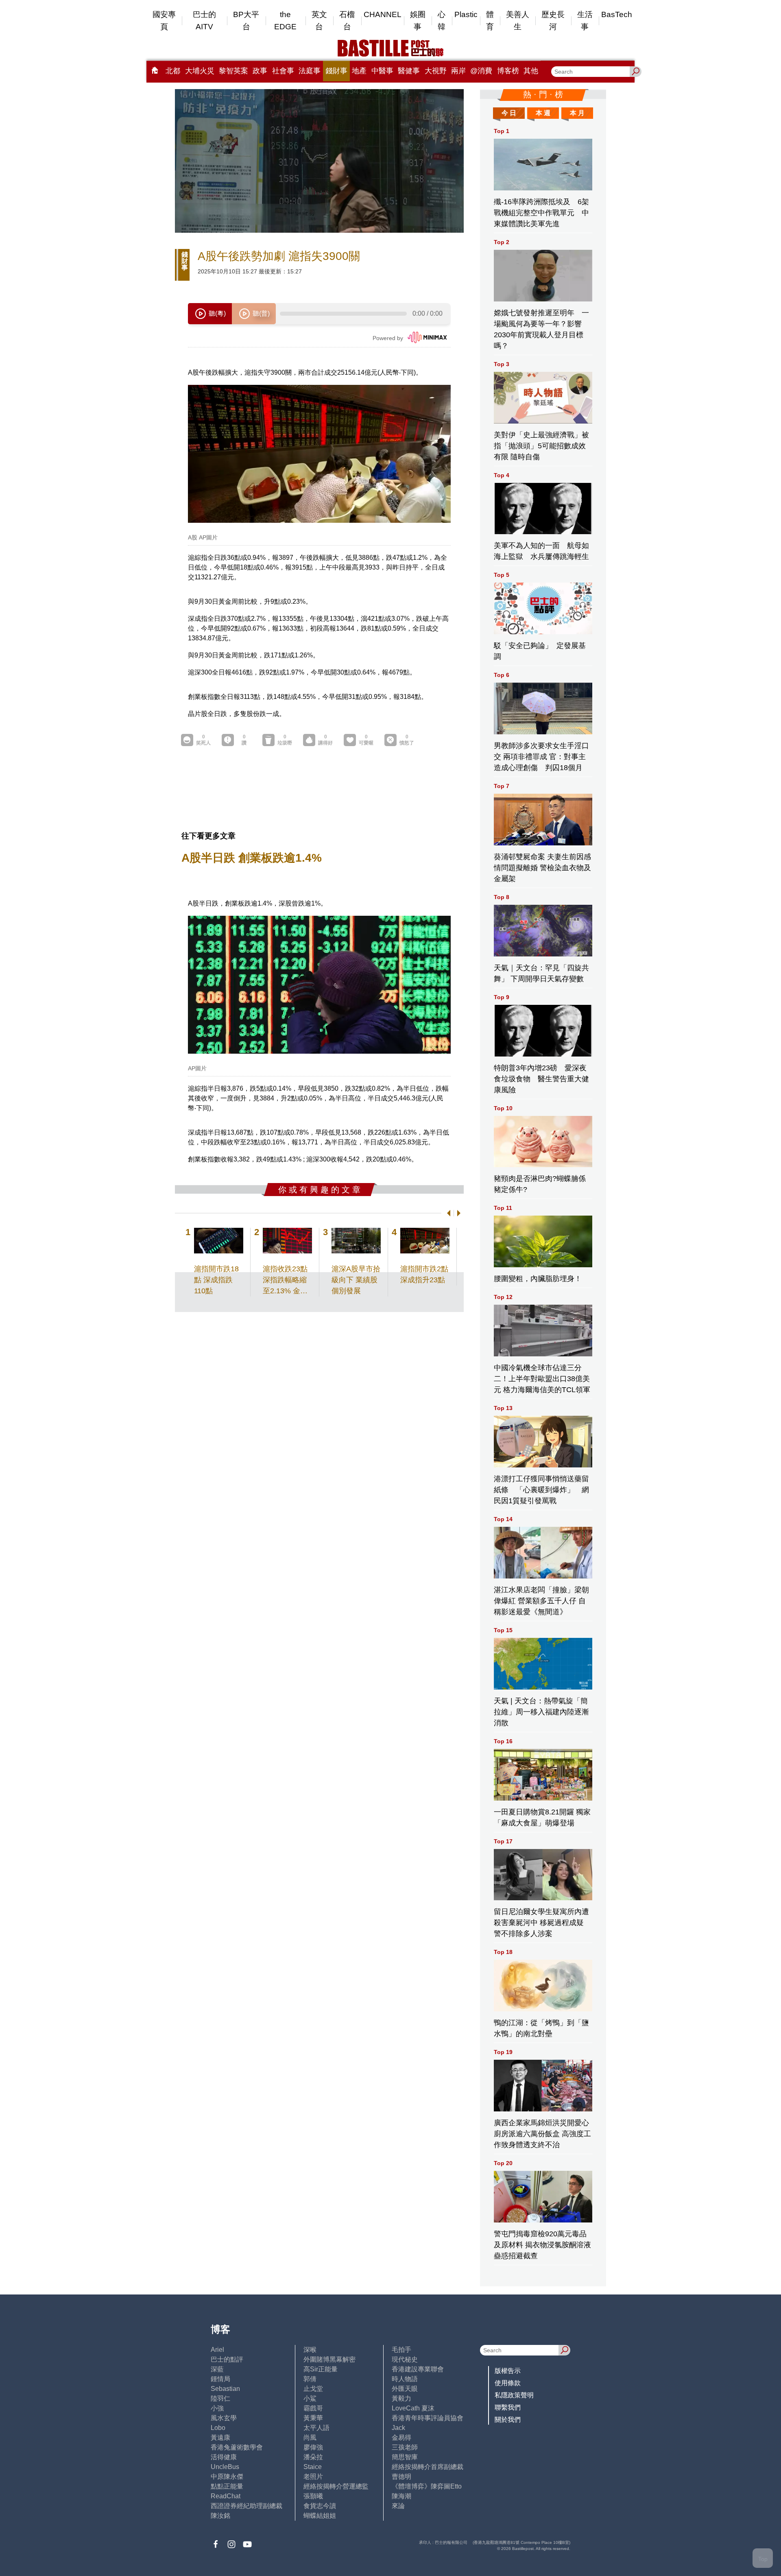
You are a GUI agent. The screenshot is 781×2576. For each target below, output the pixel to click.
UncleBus (225, 2467)
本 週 (543, 113)
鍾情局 (220, 2379)
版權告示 (508, 2371)
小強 (217, 2408)
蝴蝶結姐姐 (320, 2516)
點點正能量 (227, 2486)
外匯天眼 (405, 2389)
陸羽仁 (220, 2398)
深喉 (310, 2350)
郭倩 (310, 2379)
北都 (173, 71)
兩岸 (458, 71)
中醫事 (382, 71)
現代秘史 (405, 2359)
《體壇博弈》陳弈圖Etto (427, 2486)
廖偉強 (313, 2447)
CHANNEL (383, 14)
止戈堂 (313, 2389)
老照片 (313, 2477)
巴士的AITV (204, 21)
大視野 (436, 71)
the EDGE (285, 21)
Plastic (466, 14)
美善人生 (518, 21)
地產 (359, 71)
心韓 (442, 21)
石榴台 (347, 21)
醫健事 (409, 71)
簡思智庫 (405, 2457)
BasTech (617, 14)
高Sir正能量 (321, 2369)
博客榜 (508, 71)
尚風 (310, 2437)
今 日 (509, 113)
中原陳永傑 (227, 2477)
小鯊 (310, 2398)
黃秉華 (313, 2418)
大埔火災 (200, 71)
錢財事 (336, 71)
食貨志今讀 (320, 2506)
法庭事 (310, 71)
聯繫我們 (508, 2407)
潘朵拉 (313, 2457)
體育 (490, 21)
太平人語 (316, 2428)
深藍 (217, 2369)
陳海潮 (401, 2496)
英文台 (319, 21)
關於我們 (508, 2420)
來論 (398, 2506)
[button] (447, 1213)
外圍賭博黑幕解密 (329, 2359)
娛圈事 (418, 21)
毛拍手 (401, 2350)
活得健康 (224, 2457)
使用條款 (508, 2383)
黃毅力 (401, 2398)
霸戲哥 (313, 2408)
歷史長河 (553, 21)
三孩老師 (405, 2447)
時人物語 (405, 2379)
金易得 (401, 2437)
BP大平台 (246, 21)
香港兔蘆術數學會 (237, 2447)
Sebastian (225, 2389)
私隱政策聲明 (514, 2395)
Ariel (217, 2350)
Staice (313, 2467)
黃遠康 (220, 2437)
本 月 (577, 113)
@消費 (481, 71)
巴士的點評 (227, 2359)
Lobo (218, 2428)
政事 (260, 71)
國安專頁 (164, 21)
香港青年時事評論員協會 (428, 2418)
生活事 (585, 21)
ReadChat (226, 2496)
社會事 (283, 71)
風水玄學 (224, 2418)
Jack (398, 2428)
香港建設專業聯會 (418, 2369)
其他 (531, 71)
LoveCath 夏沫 (413, 2408)
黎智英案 (233, 71)
